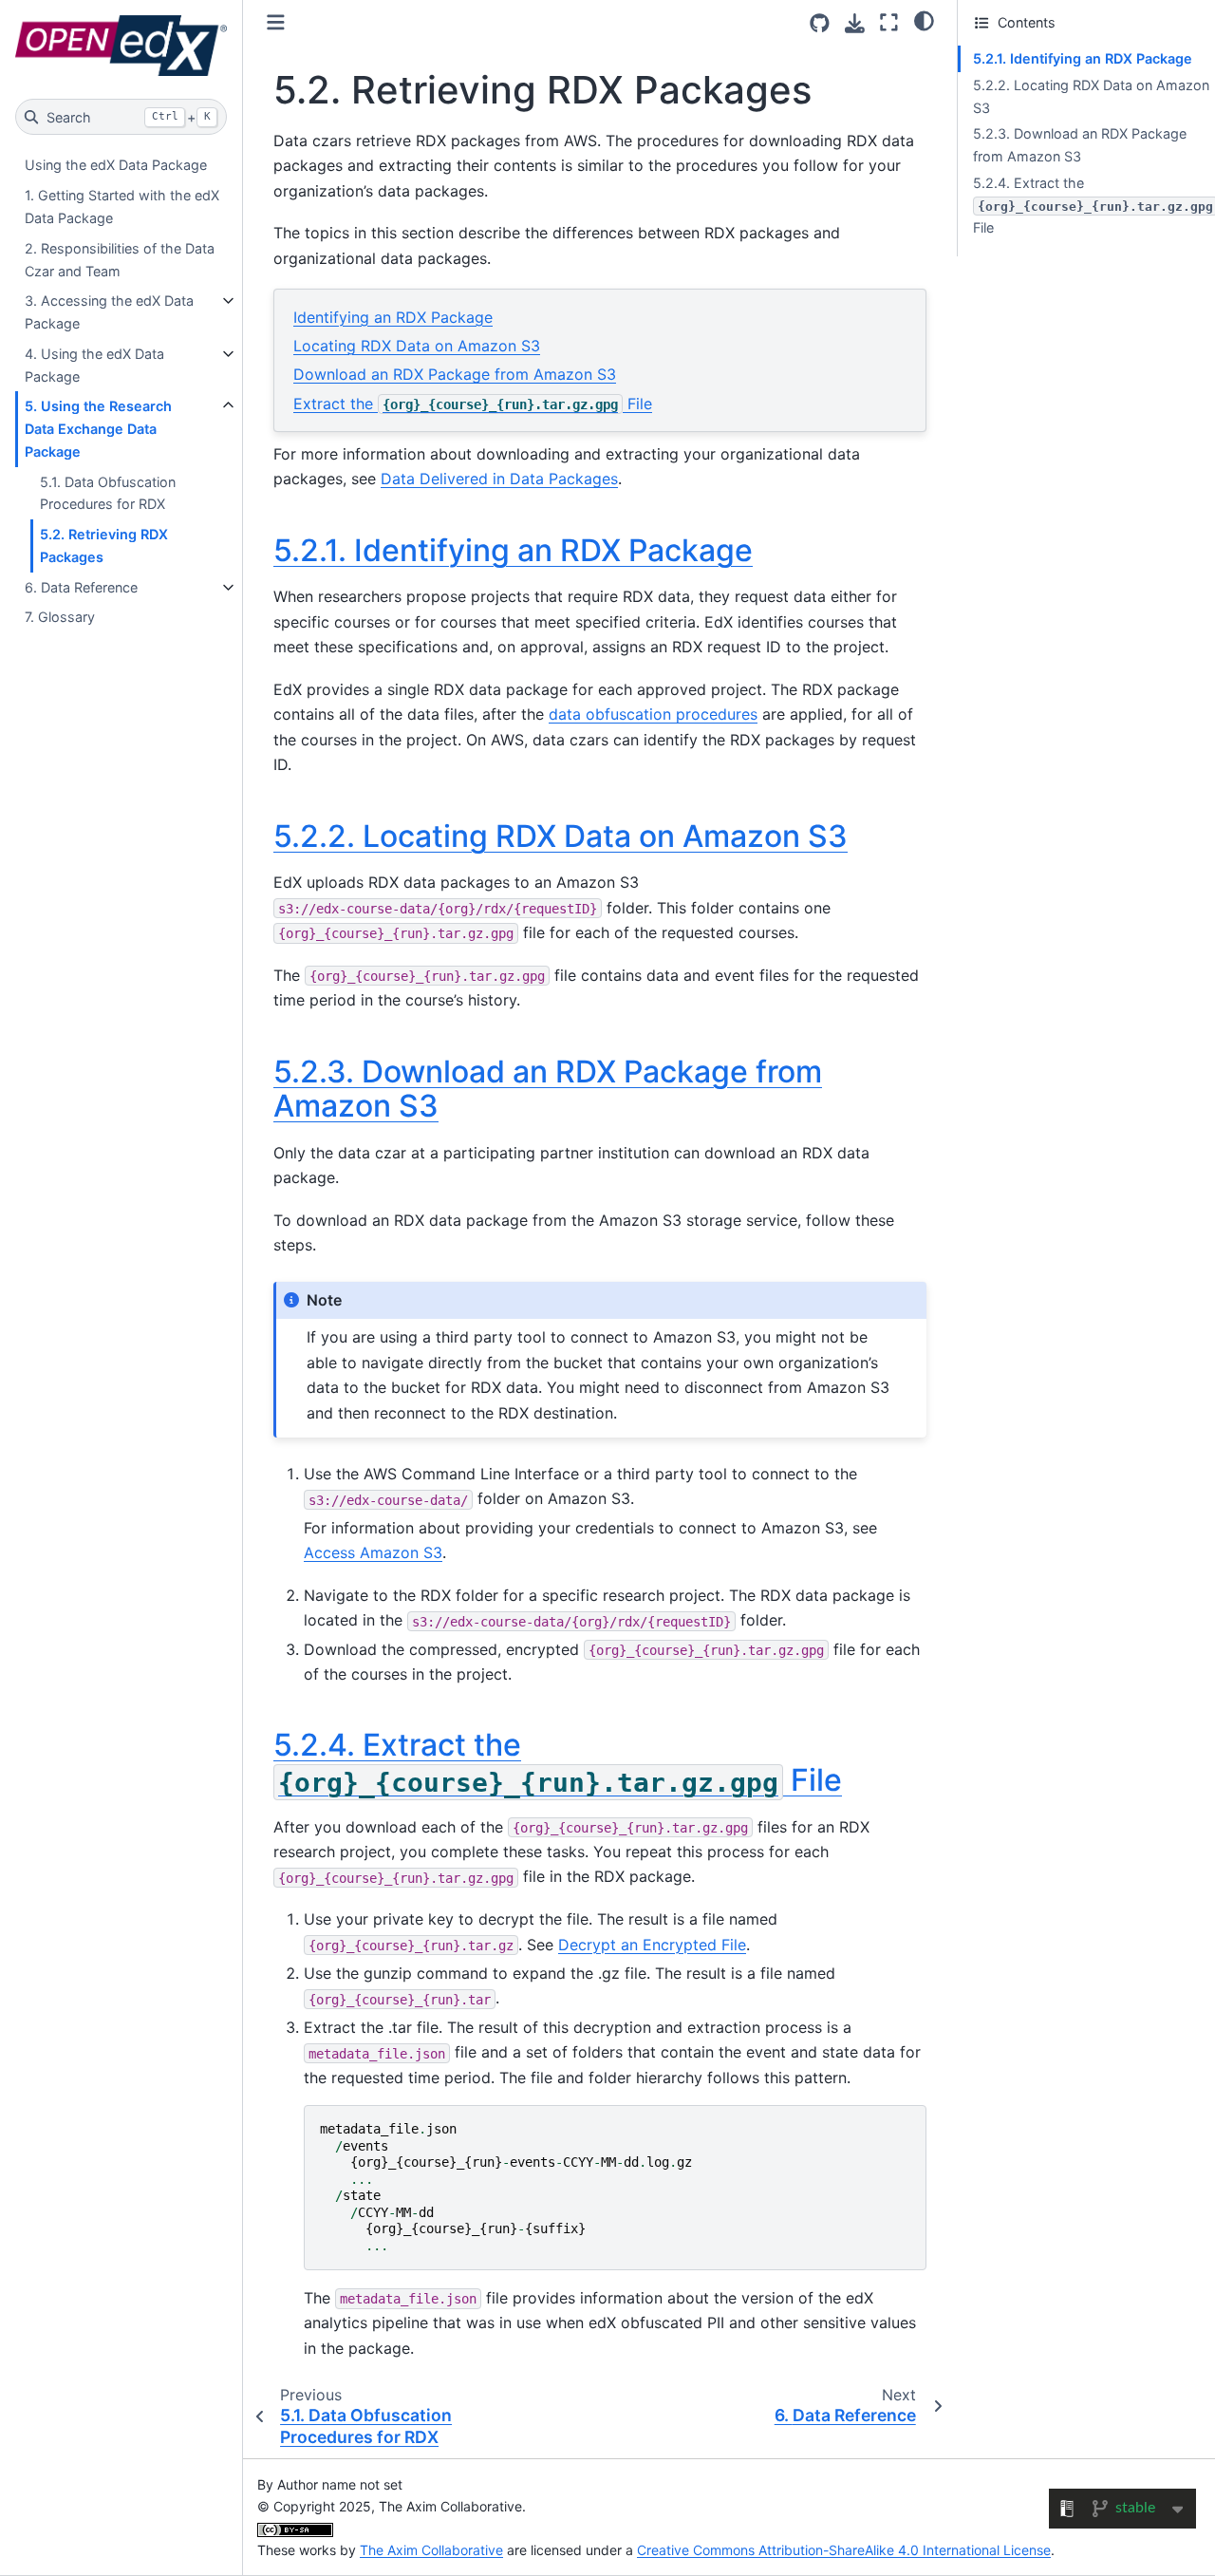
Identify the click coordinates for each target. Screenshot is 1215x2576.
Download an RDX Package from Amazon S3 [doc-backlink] (548, 1089)
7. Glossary (60, 617)
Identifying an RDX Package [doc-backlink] (513, 550)
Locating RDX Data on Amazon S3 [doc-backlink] (561, 836)
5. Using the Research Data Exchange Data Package (98, 429)
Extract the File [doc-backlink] (558, 1762)
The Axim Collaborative (431, 2550)
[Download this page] (855, 23)
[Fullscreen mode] (889, 22)
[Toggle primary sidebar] (276, 22)
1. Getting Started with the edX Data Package (122, 207)
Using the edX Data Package (116, 165)
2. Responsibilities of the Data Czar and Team (120, 260)
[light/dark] (924, 20)
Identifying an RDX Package (393, 317)
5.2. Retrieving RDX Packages (104, 545)
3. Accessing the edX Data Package (109, 312)
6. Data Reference (81, 587)
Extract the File (473, 404)
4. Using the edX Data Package (94, 365)
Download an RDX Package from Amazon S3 (455, 374)
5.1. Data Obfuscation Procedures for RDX (108, 493)
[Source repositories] (820, 23)
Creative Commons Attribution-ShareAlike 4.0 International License (844, 2550)
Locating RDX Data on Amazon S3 (417, 346)
